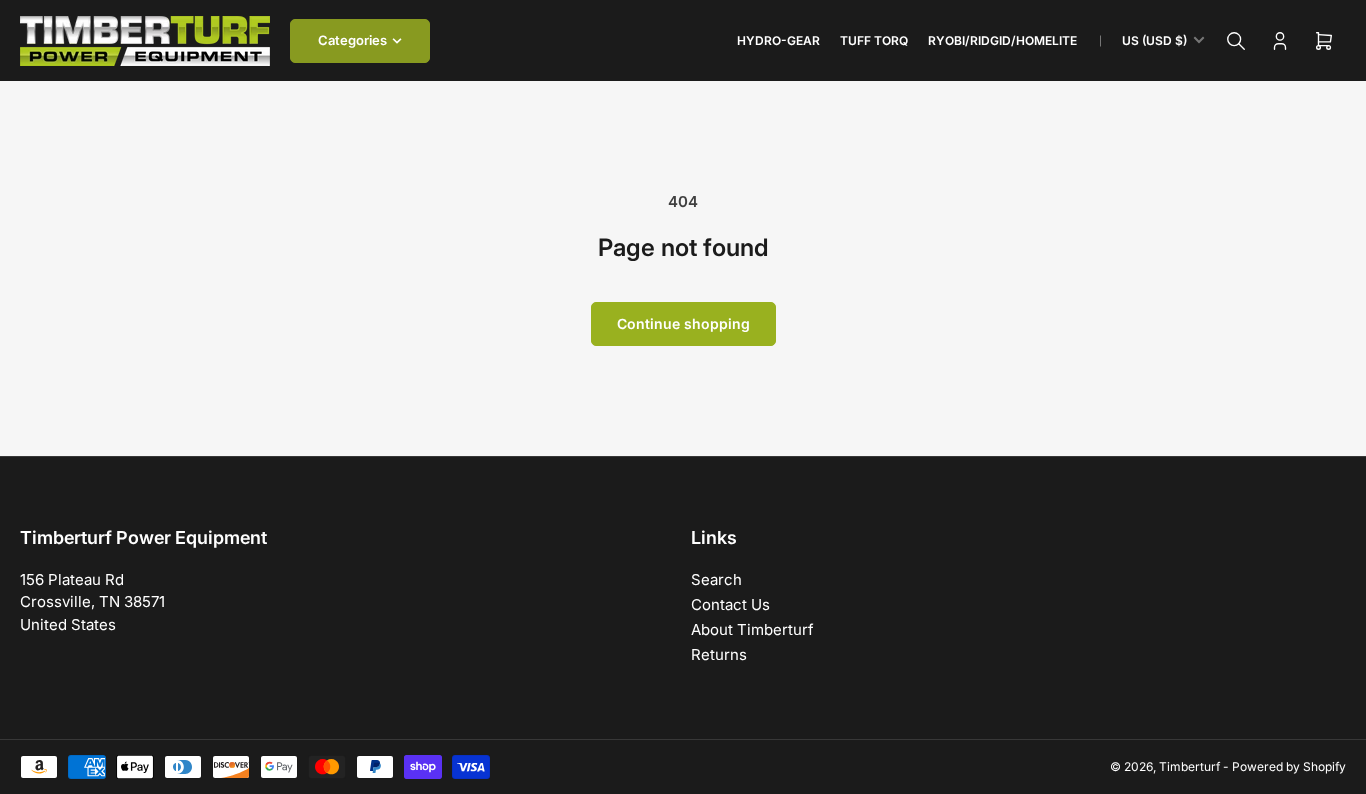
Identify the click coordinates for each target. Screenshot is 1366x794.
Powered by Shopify (1289, 766)
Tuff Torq (874, 40)
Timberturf (1189, 766)
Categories (352, 40)
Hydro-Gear (778, 40)
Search (716, 579)
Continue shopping (683, 323)
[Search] (1236, 41)
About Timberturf (752, 629)
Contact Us (730, 604)
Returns (719, 654)
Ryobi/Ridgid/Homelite (1002, 40)
